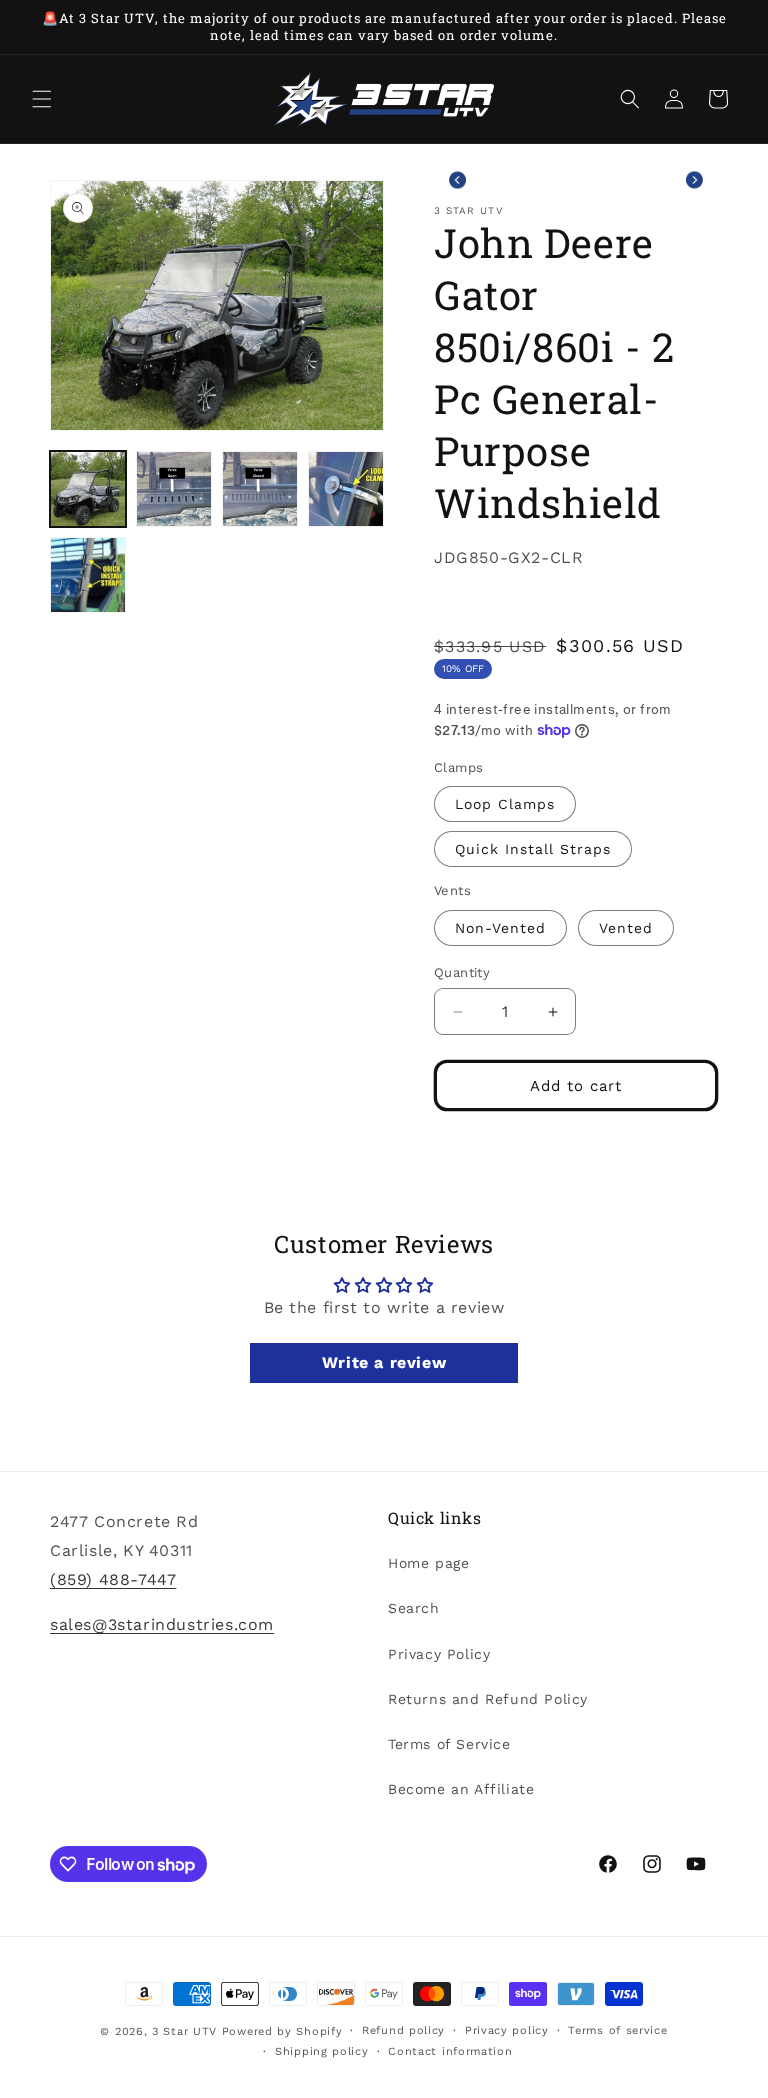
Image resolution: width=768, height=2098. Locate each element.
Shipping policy (322, 2051)
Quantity (462, 972)
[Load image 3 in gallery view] (260, 489)
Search (414, 1608)
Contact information (450, 2051)
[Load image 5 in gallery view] (88, 575)
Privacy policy (507, 2030)
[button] (42, 99)
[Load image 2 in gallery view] (174, 489)
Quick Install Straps (533, 849)
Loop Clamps (505, 804)
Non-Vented (500, 928)
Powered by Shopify (282, 2031)
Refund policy (403, 2030)
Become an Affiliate (461, 1789)
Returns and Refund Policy (488, 1699)
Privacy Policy (439, 1654)
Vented (626, 928)
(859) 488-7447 (113, 1579)
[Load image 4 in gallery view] (346, 489)
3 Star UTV (184, 2031)
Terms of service (617, 2030)
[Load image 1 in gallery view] (88, 489)
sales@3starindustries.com (162, 1624)
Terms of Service (449, 1744)
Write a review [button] (384, 1362)
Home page (428, 1563)
